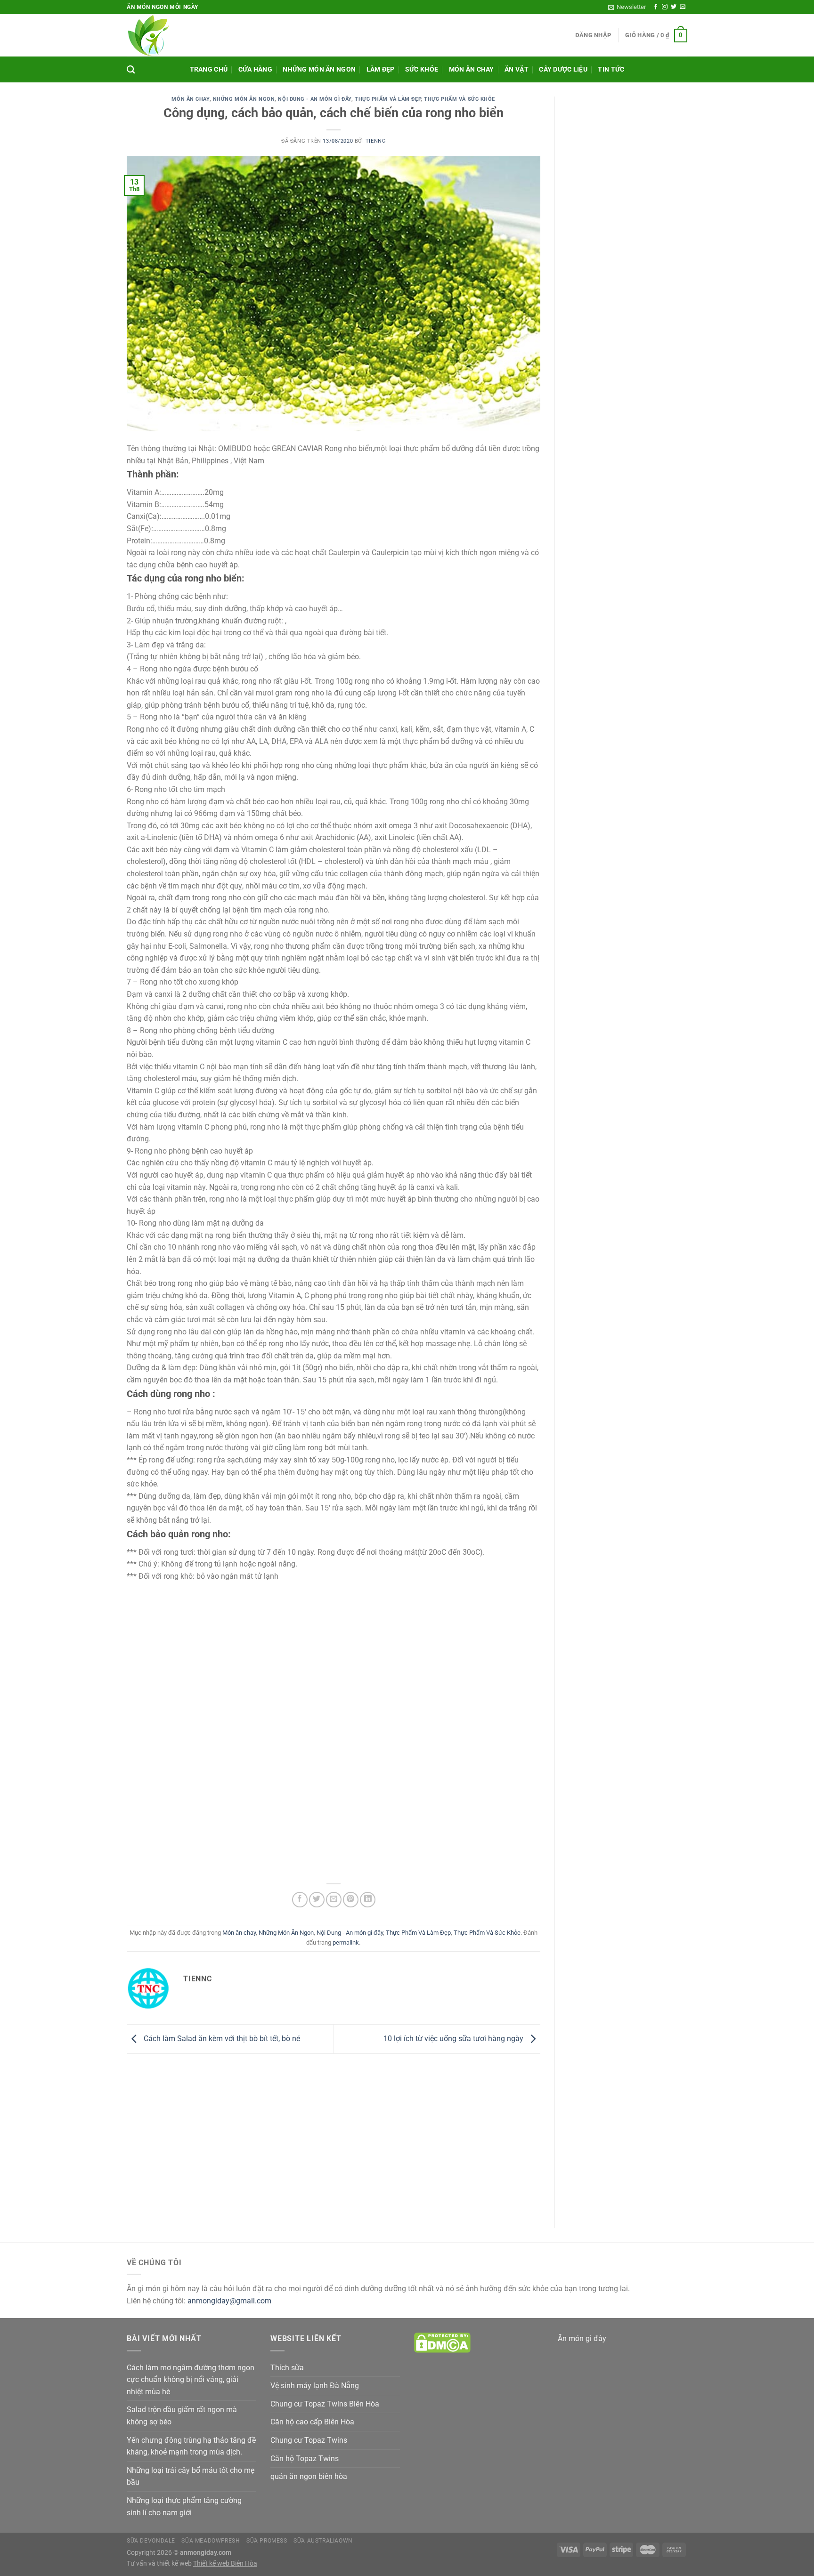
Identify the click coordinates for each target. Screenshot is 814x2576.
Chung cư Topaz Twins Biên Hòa (325, 2404)
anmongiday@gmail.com (229, 2301)
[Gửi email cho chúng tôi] (683, 7)
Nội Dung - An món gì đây (314, 99)
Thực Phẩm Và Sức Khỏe (460, 99)
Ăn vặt (517, 69)
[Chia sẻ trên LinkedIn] (368, 1900)
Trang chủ (209, 69)
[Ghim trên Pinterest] (351, 1900)
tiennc (375, 141)
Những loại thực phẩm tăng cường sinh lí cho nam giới (184, 2507)
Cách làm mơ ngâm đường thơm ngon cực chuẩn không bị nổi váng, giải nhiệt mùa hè (191, 2380)
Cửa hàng (255, 69)
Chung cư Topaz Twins (309, 2440)
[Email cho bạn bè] (334, 1900)
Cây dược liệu (563, 69)
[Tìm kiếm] (131, 70)
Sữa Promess (267, 2541)
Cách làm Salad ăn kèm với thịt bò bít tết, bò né (221, 2039)
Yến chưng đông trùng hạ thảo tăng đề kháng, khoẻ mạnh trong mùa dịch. (191, 2446)
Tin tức (611, 69)
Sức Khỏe (422, 69)
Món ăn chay (472, 69)
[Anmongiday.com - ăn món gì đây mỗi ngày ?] (151, 35)
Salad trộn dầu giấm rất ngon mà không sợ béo (182, 2416)
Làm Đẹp (381, 69)
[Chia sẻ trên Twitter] (317, 1900)
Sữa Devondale (151, 2541)
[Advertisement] (360, 35)
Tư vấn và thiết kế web (160, 2564)
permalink (346, 1942)
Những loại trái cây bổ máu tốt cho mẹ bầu (191, 2476)
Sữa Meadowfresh (211, 2541)
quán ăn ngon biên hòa (309, 2476)
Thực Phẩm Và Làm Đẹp (388, 99)
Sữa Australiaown (323, 2541)
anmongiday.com (206, 2553)
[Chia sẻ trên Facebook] (300, 1900)
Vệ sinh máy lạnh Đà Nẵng (315, 2386)
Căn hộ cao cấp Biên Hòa (312, 2422)
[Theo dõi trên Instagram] (665, 7)
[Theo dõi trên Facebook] (656, 7)
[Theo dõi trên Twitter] (674, 7)
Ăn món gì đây (582, 2338)
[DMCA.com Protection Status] (442, 2342)
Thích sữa (287, 2368)
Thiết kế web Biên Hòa (225, 2564)
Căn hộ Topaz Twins (305, 2459)
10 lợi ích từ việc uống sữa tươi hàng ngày (454, 2039)
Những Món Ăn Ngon (319, 69)
